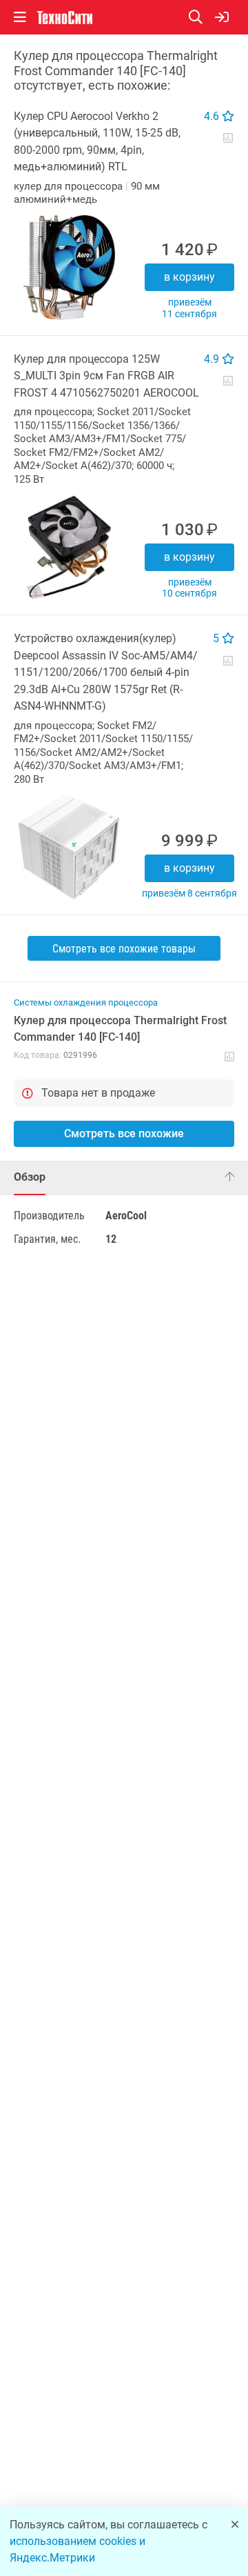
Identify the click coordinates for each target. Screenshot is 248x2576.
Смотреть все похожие (124, 1134)
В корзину (189, 277)
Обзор (30, 1177)
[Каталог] (20, 17)
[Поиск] (202, 17)
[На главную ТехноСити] (65, 18)
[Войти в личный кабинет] (222, 17)
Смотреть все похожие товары (124, 949)
